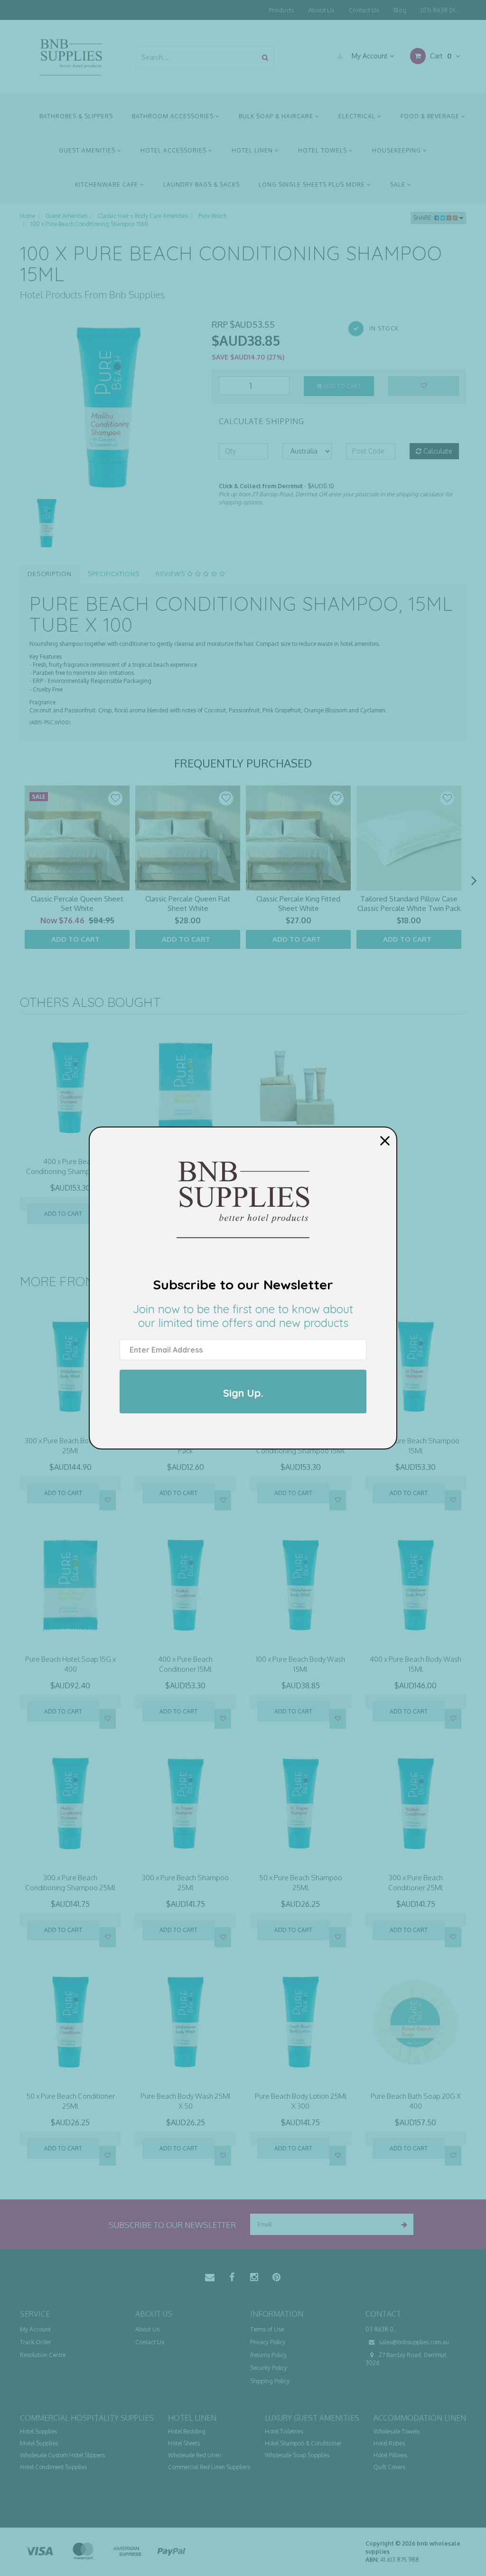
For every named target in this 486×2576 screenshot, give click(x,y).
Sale (399, 185)
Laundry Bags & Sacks (201, 185)
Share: (424, 218)
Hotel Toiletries (284, 2431)
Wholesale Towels (397, 2431)
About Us (322, 10)
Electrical (358, 116)
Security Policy (269, 2368)
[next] (474, 881)
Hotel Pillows (390, 2455)
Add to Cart (341, 386)
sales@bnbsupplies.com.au (413, 2342)
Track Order (35, 2342)
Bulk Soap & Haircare (277, 116)
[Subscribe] (403, 2224)
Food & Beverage (431, 116)
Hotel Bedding (187, 2431)
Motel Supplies (39, 2443)
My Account (370, 56)
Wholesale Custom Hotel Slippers (62, 2455)
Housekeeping (397, 150)
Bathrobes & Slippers (76, 116)
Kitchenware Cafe (107, 185)
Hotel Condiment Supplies (53, 2467)
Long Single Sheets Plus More (313, 185)
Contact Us (364, 10)
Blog (400, 10)
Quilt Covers (389, 2467)
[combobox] (196, 57)
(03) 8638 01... (440, 10)
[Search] (265, 57)
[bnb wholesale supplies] (70, 56)
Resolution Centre (43, 2355)
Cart (440, 56)
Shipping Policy (270, 2381)
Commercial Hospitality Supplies (87, 2418)
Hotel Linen (253, 150)
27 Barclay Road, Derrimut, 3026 (407, 2359)
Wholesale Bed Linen (195, 2455)
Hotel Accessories (174, 150)
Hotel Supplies (38, 2431)
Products (282, 10)
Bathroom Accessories (174, 116)
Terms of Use (267, 2329)
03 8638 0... (382, 2329)
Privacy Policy (268, 2342)
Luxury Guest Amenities (312, 2418)
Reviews (171, 574)
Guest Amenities (88, 150)
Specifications (114, 574)
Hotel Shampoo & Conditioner (303, 2443)
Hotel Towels (323, 150)
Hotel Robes (389, 2443)
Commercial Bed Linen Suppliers (209, 2467)
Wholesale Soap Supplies (297, 2455)
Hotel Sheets (184, 2443)
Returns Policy (268, 2355)
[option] (109, 407)
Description (50, 574)
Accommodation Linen (420, 2418)
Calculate (437, 451)
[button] (115, 798)
